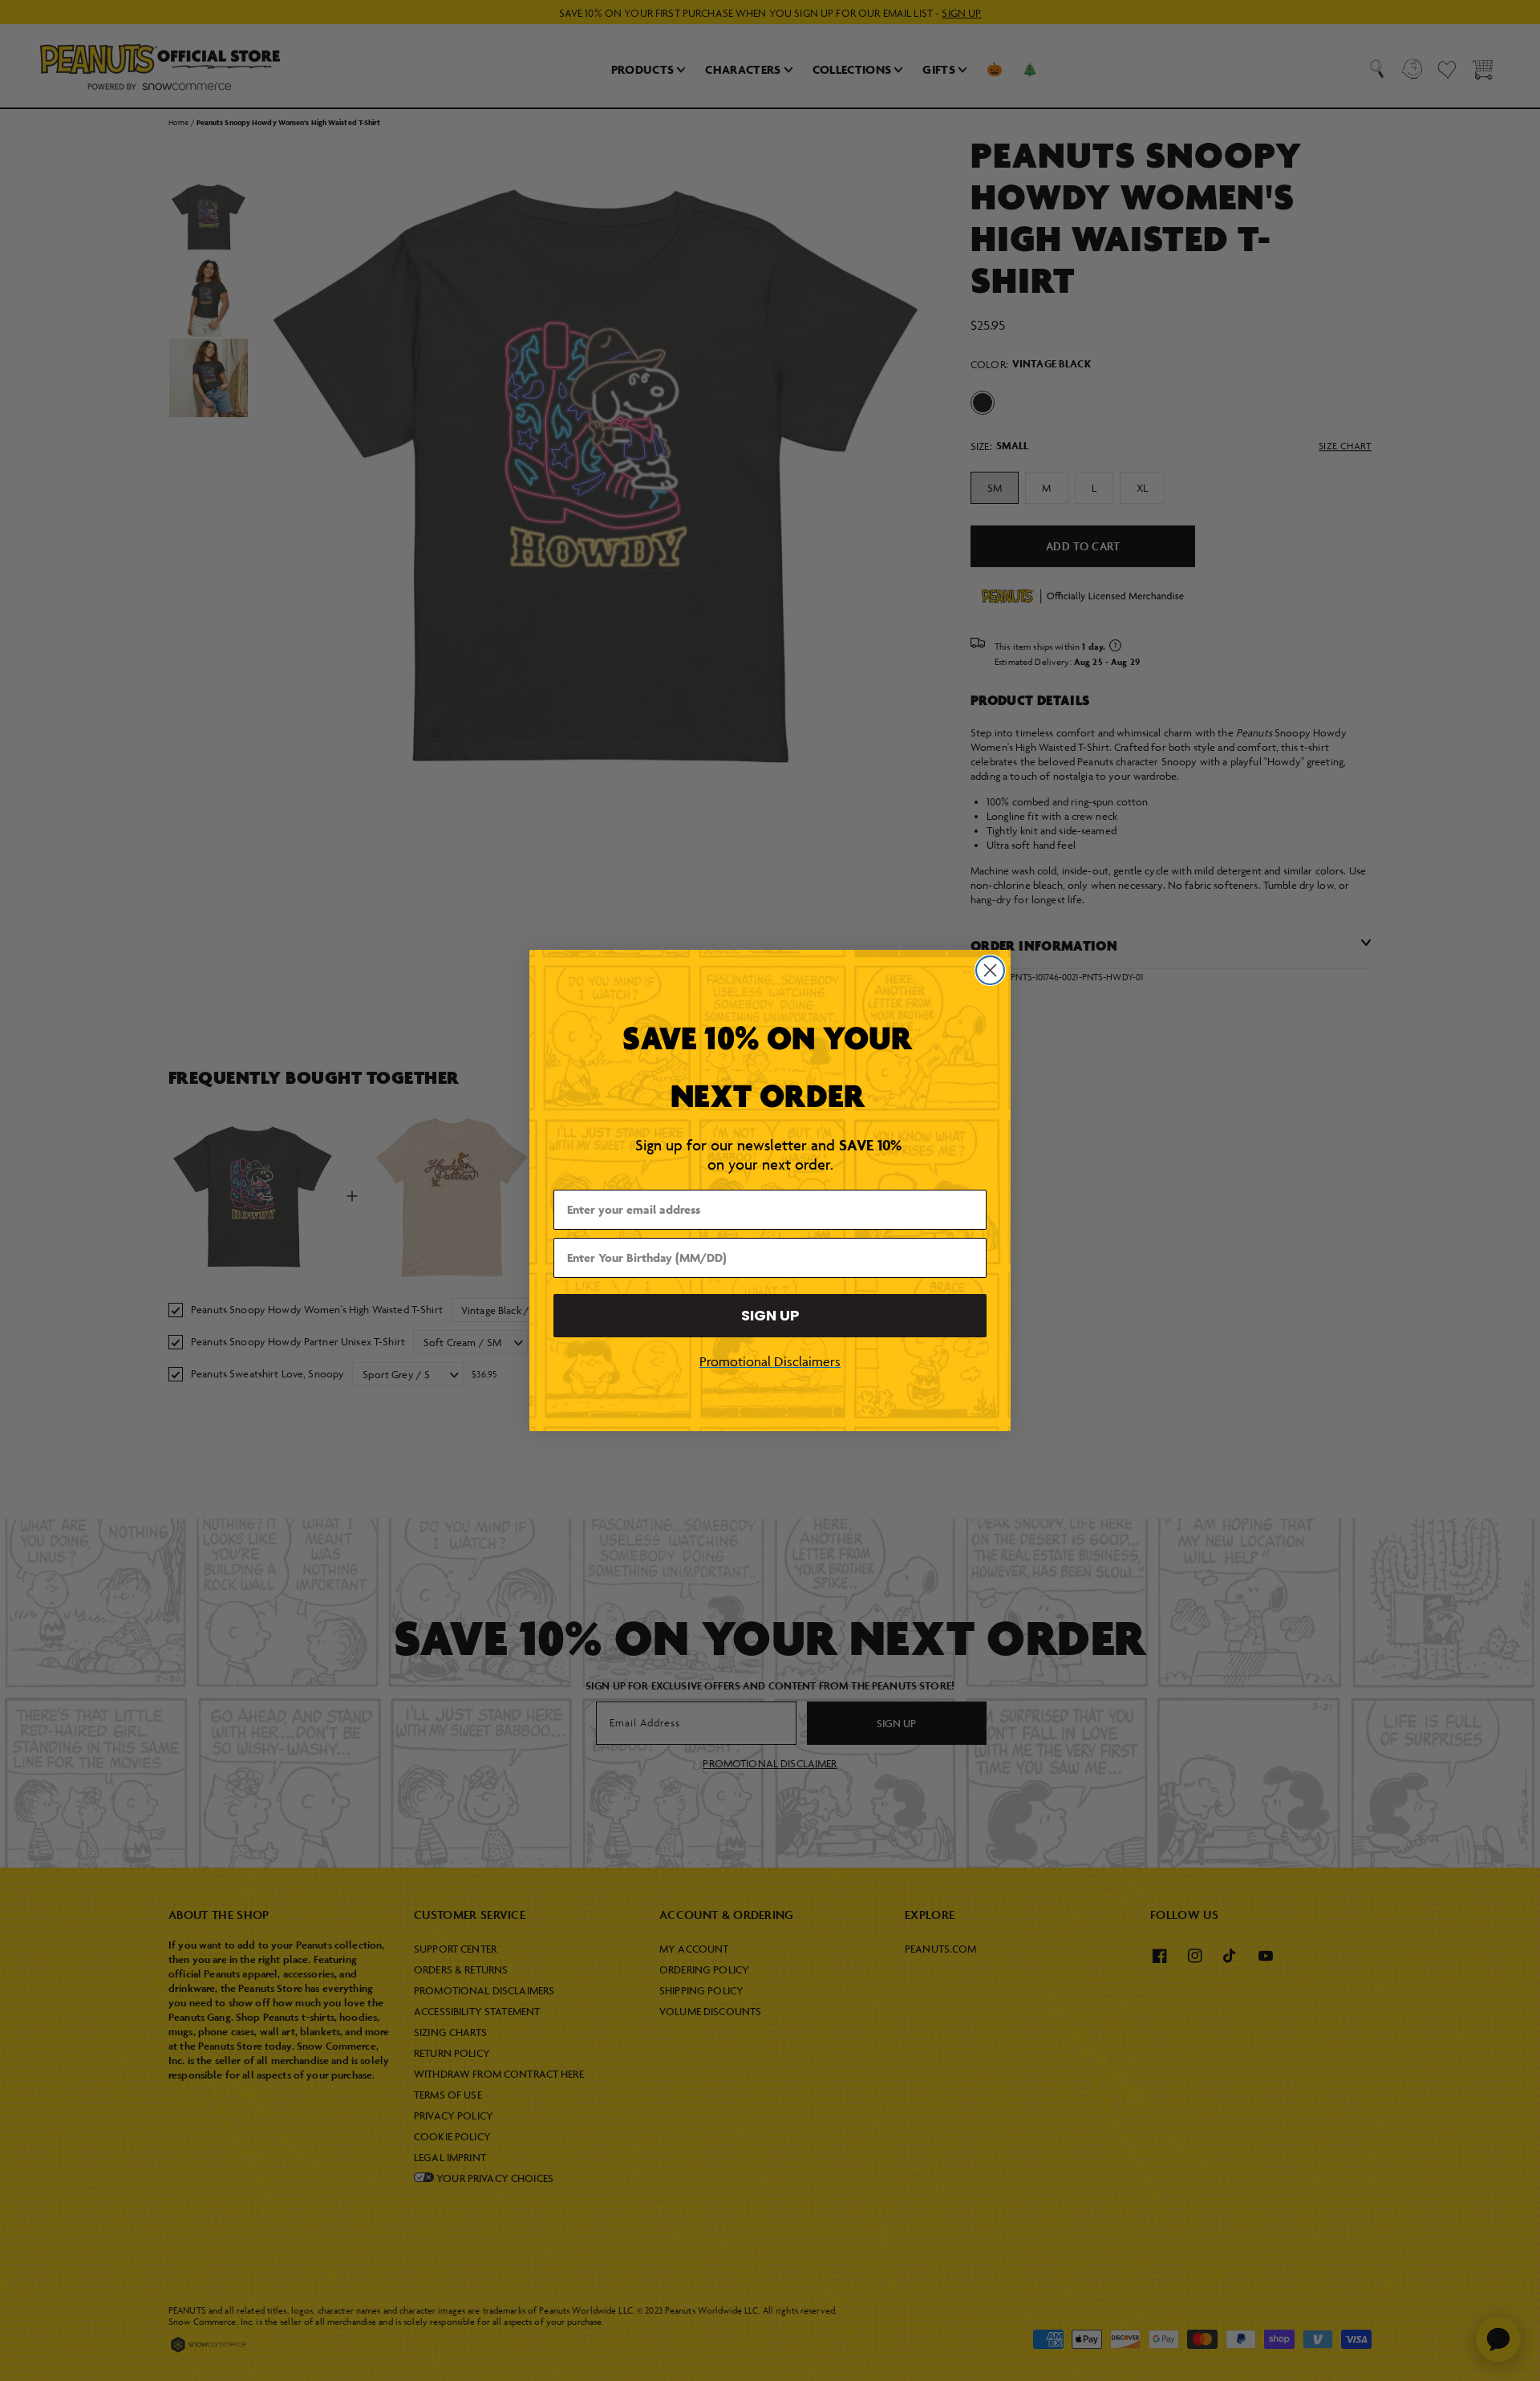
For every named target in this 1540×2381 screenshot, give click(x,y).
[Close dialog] (990, 970)
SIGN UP (770, 1315)
